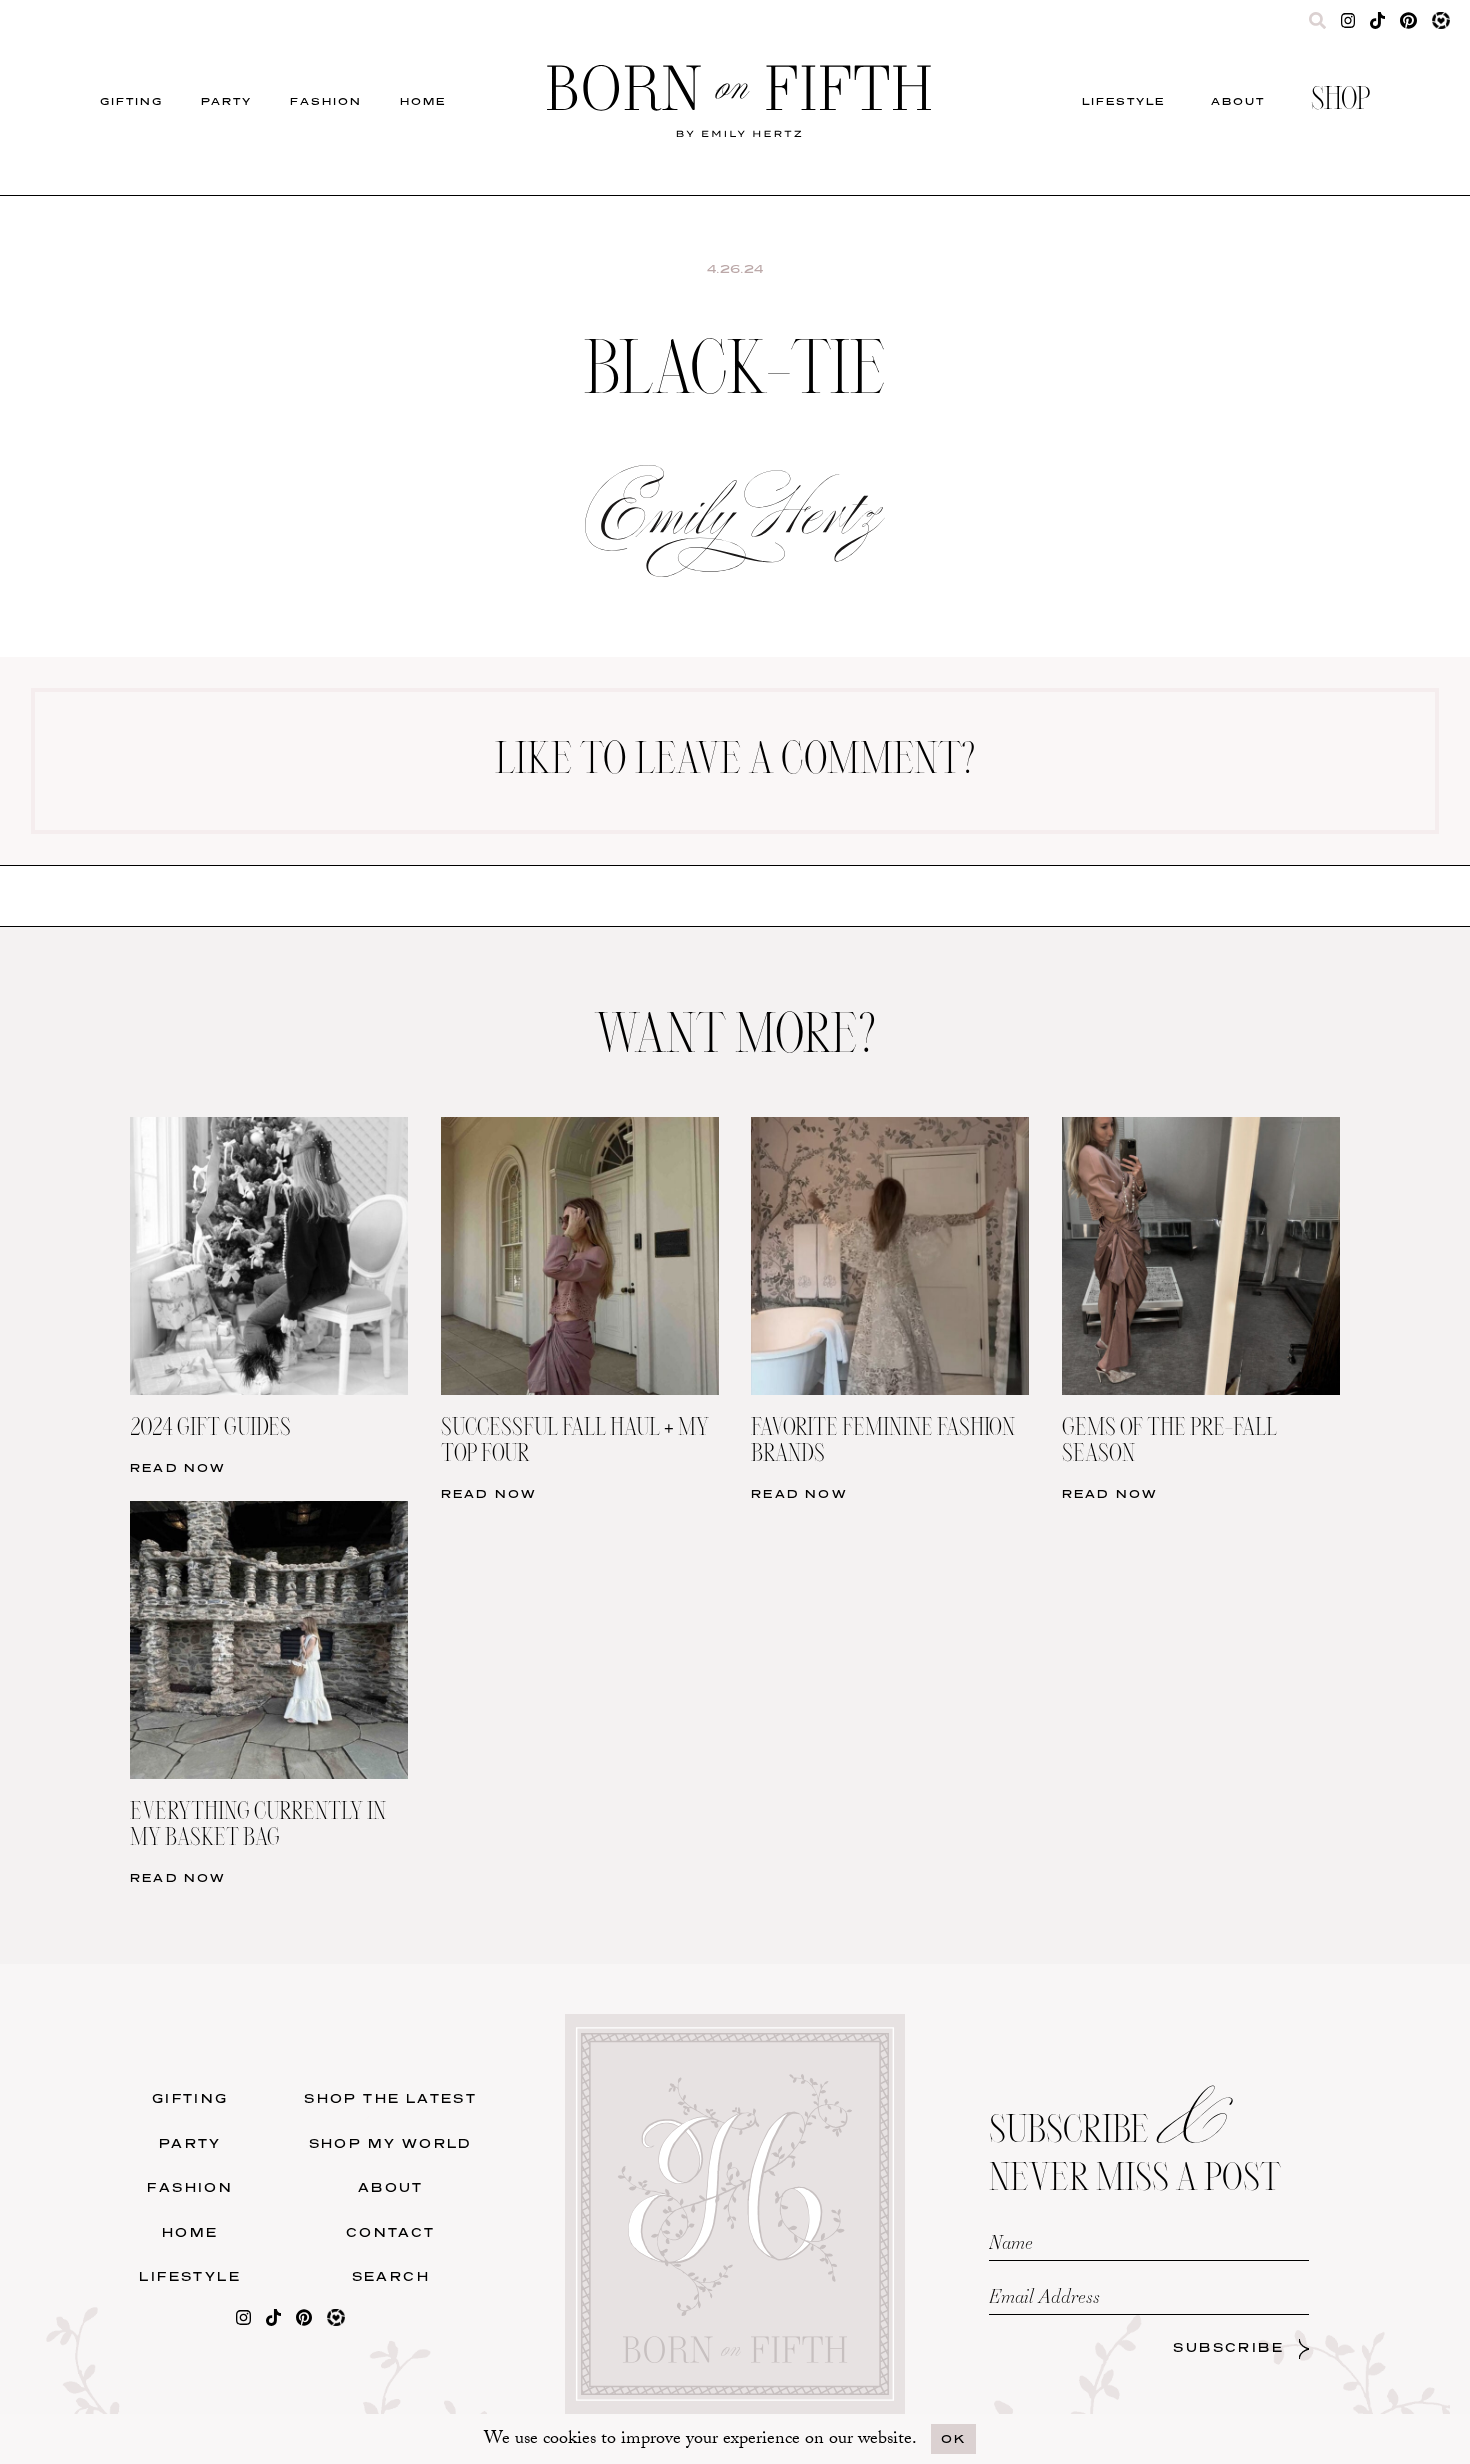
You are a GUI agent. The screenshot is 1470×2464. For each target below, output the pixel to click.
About (1238, 101)
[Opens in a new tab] (243, 2321)
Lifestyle (1123, 101)
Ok (953, 2438)
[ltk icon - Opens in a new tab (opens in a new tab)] (1441, 25)
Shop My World (391, 2143)
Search (391, 2276)
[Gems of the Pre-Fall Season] (1201, 1129)
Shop (1340, 101)
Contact (391, 2232)
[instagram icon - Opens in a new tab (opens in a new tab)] (1348, 25)
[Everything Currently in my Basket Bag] (269, 1513)
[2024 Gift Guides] (269, 1129)
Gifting (131, 101)
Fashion (326, 101)
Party (226, 101)
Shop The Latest (390, 2098)
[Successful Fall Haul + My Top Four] (580, 1129)
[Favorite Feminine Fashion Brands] (890, 1129)
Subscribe (1228, 2347)
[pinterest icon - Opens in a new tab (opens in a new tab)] (1408, 25)
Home (423, 101)
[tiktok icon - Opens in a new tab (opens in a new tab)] (1377, 25)
